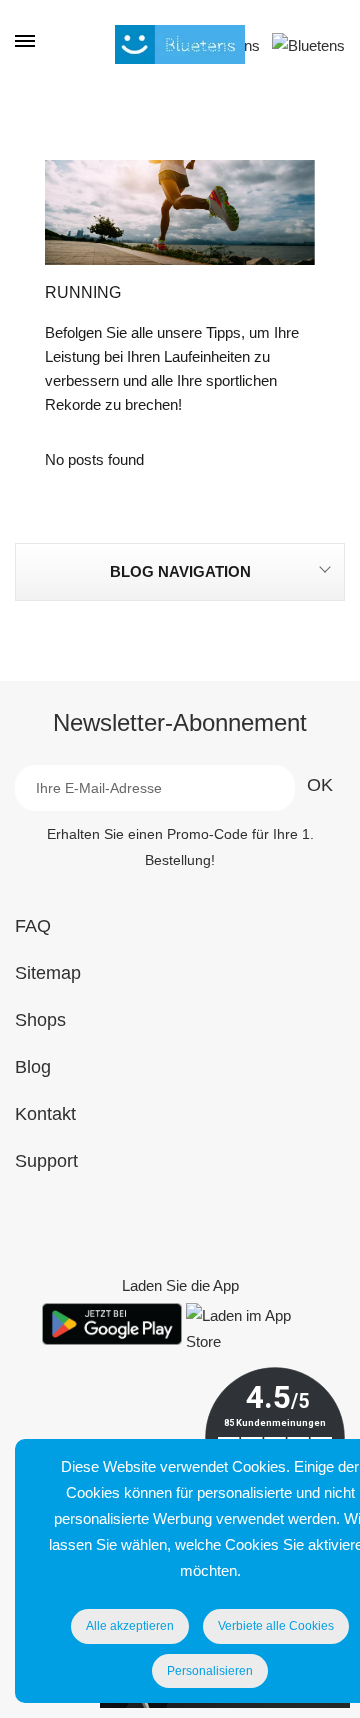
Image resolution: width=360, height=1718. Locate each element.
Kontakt (45, 1114)
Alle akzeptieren (130, 1626)
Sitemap (48, 973)
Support (46, 1161)
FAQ (33, 926)
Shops (40, 1020)
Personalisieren (210, 1671)
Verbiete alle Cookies (276, 1626)
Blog (33, 1067)
